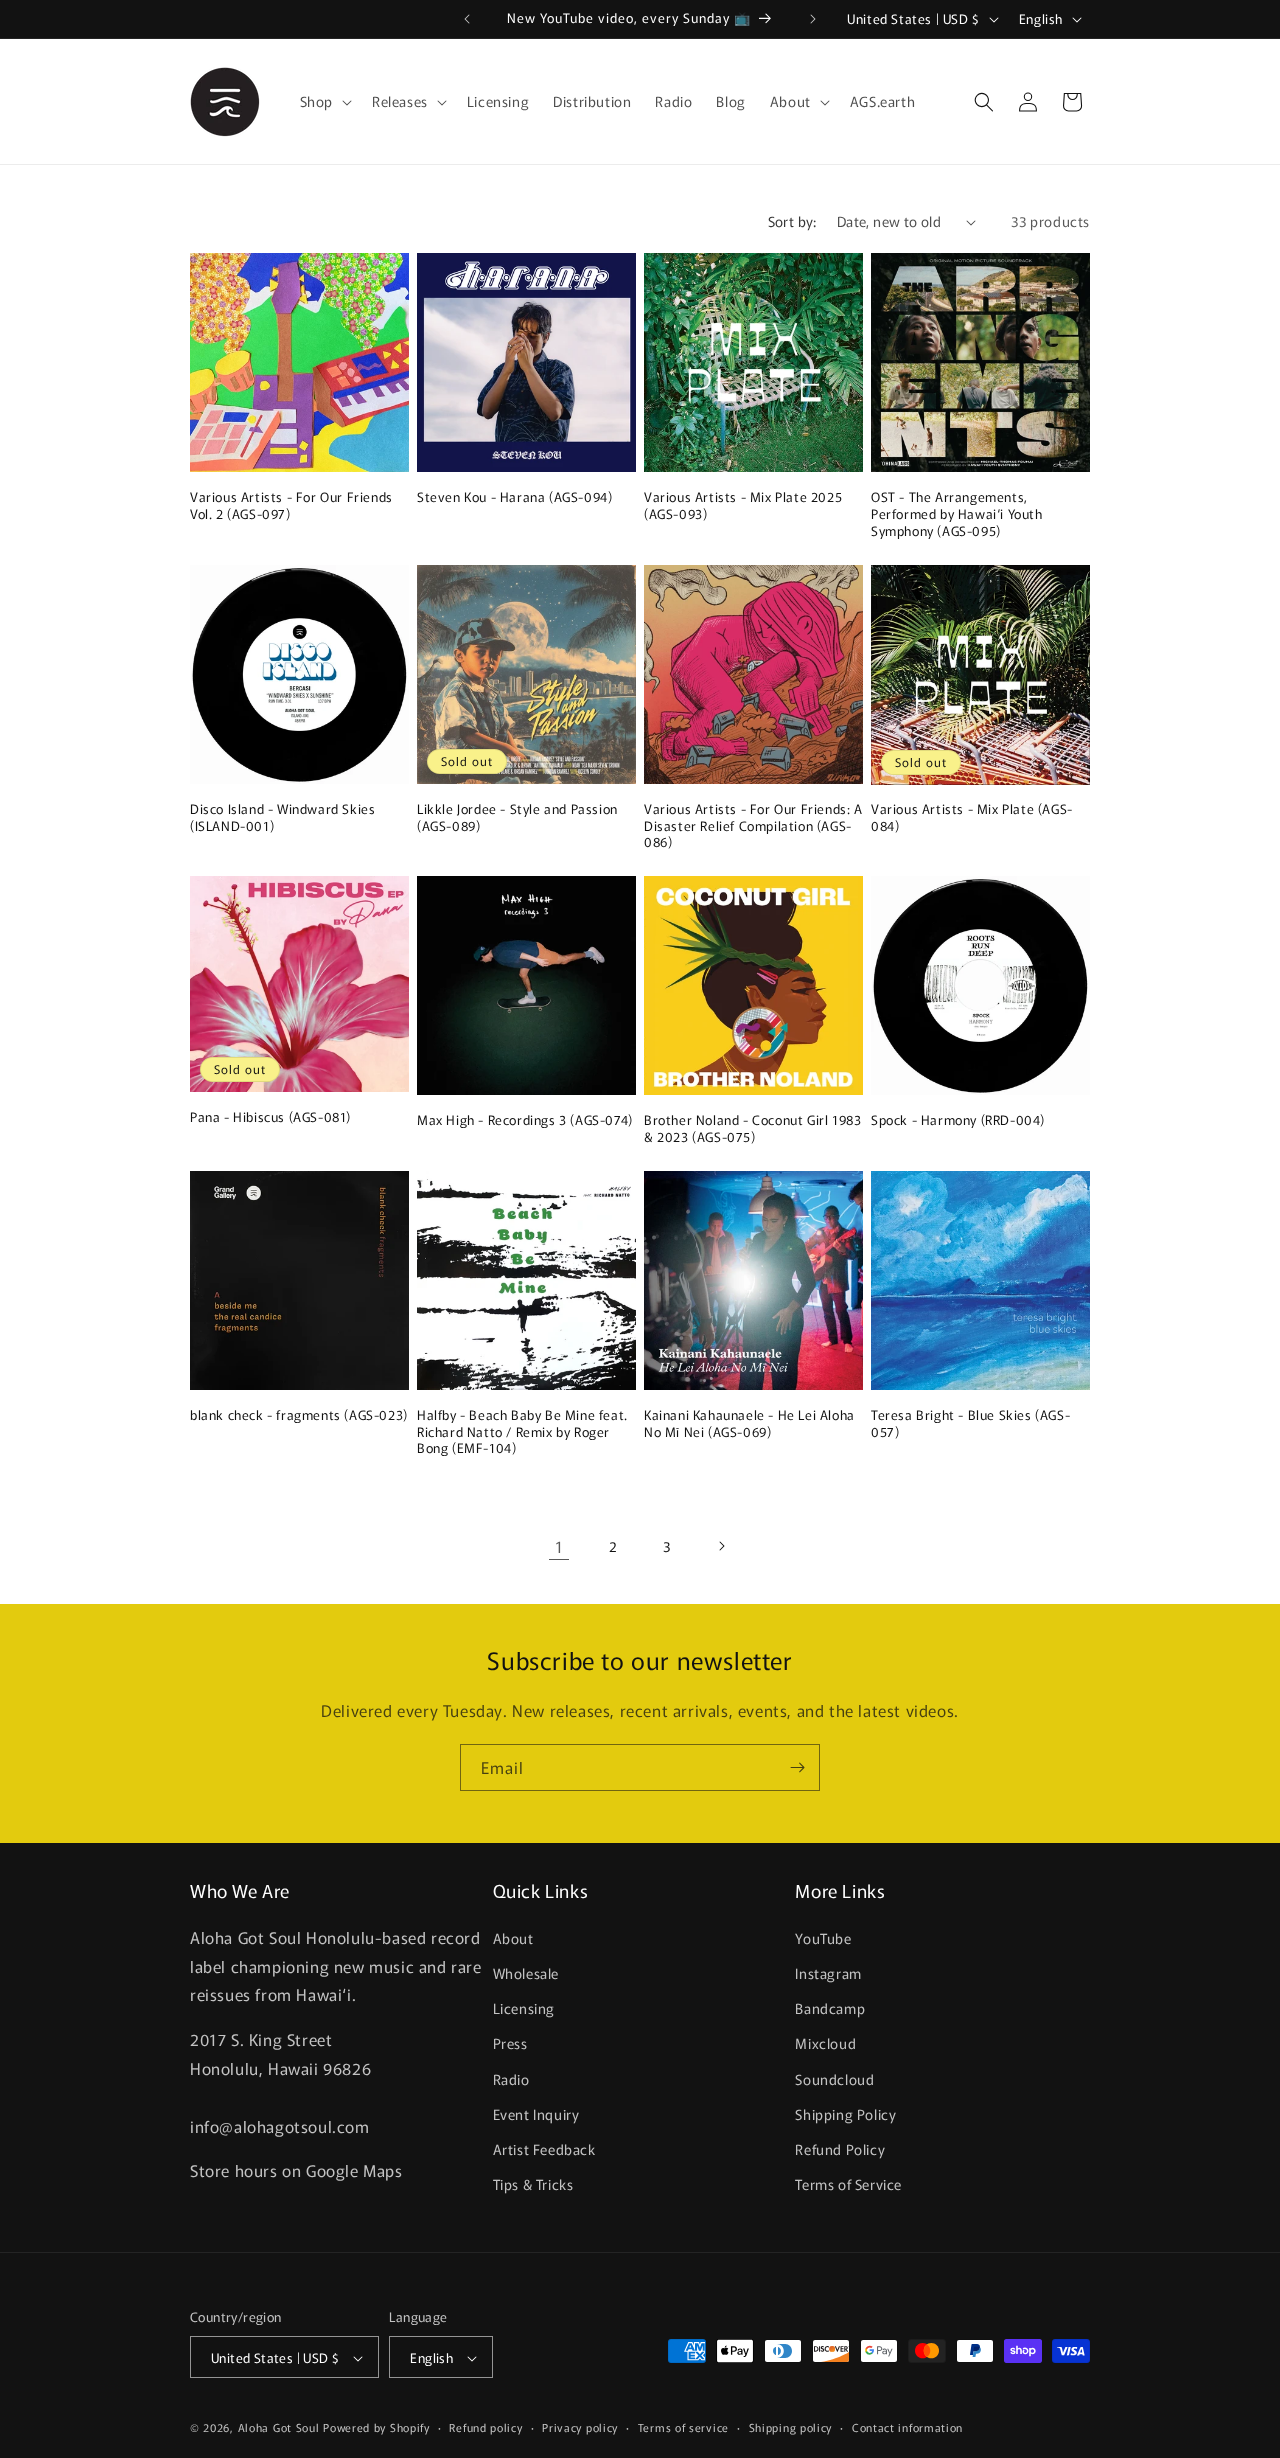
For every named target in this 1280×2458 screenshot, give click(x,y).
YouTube (823, 1938)
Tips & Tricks (533, 2184)
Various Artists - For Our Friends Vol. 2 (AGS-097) (291, 506)
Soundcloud (834, 2079)
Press (510, 2043)
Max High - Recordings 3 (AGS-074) (525, 1120)
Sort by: (792, 221)
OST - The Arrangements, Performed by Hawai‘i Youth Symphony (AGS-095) (957, 514)
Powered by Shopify (376, 2428)
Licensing (524, 2008)
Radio (511, 2079)
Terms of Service (848, 2184)
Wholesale (526, 1973)
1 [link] (559, 1546)
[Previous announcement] (467, 19)
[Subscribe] (797, 1767)
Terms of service (683, 2428)
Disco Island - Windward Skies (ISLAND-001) (282, 818)
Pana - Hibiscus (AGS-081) (270, 1117)
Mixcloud (825, 2043)
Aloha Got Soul (279, 2428)
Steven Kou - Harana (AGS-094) (514, 497)
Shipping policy (791, 2428)
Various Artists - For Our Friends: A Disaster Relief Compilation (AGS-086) (753, 826)
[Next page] (721, 1546)
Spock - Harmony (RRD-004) (958, 1120)
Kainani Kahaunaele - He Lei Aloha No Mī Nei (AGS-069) (749, 1424)
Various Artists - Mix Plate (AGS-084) (972, 818)
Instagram (828, 1973)
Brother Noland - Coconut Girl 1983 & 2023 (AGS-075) (752, 1129)
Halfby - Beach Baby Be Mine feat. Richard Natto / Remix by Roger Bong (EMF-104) (522, 1432)
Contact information (907, 2428)
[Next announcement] (813, 19)
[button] (324, 101)
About (513, 1938)
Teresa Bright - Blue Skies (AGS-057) (970, 1424)
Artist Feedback (544, 2149)
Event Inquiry (536, 2114)
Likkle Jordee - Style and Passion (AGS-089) (517, 818)
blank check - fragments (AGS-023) (299, 1415)
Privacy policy (580, 2428)
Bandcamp (830, 2008)
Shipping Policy (845, 2114)
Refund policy (485, 2428)
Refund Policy (840, 2149)
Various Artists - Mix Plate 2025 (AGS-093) (743, 506)
